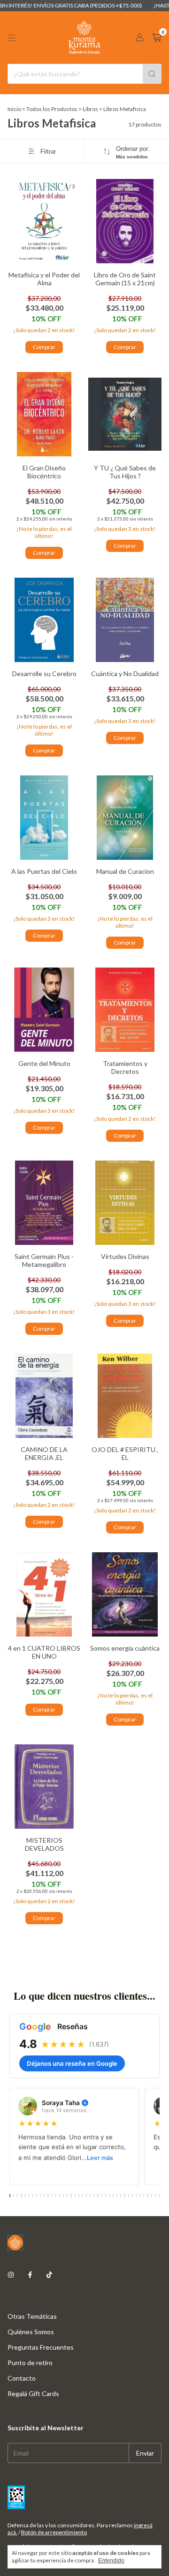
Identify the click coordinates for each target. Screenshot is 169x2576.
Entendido (111, 2561)
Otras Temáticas (32, 2316)
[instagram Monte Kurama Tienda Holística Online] (11, 2274)
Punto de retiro (30, 2363)
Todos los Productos (52, 109)
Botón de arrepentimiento (54, 2532)
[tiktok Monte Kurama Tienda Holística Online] (49, 2274)
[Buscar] (152, 74)
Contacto (22, 2378)
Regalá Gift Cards (33, 2394)
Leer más (100, 2158)
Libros (90, 109)
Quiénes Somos (31, 2332)
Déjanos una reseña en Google (72, 2063)
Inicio (14, 109)
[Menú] (12, 38)
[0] (157, 38)
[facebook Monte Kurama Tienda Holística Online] (30, 2274)
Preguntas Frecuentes (41, 2347)
